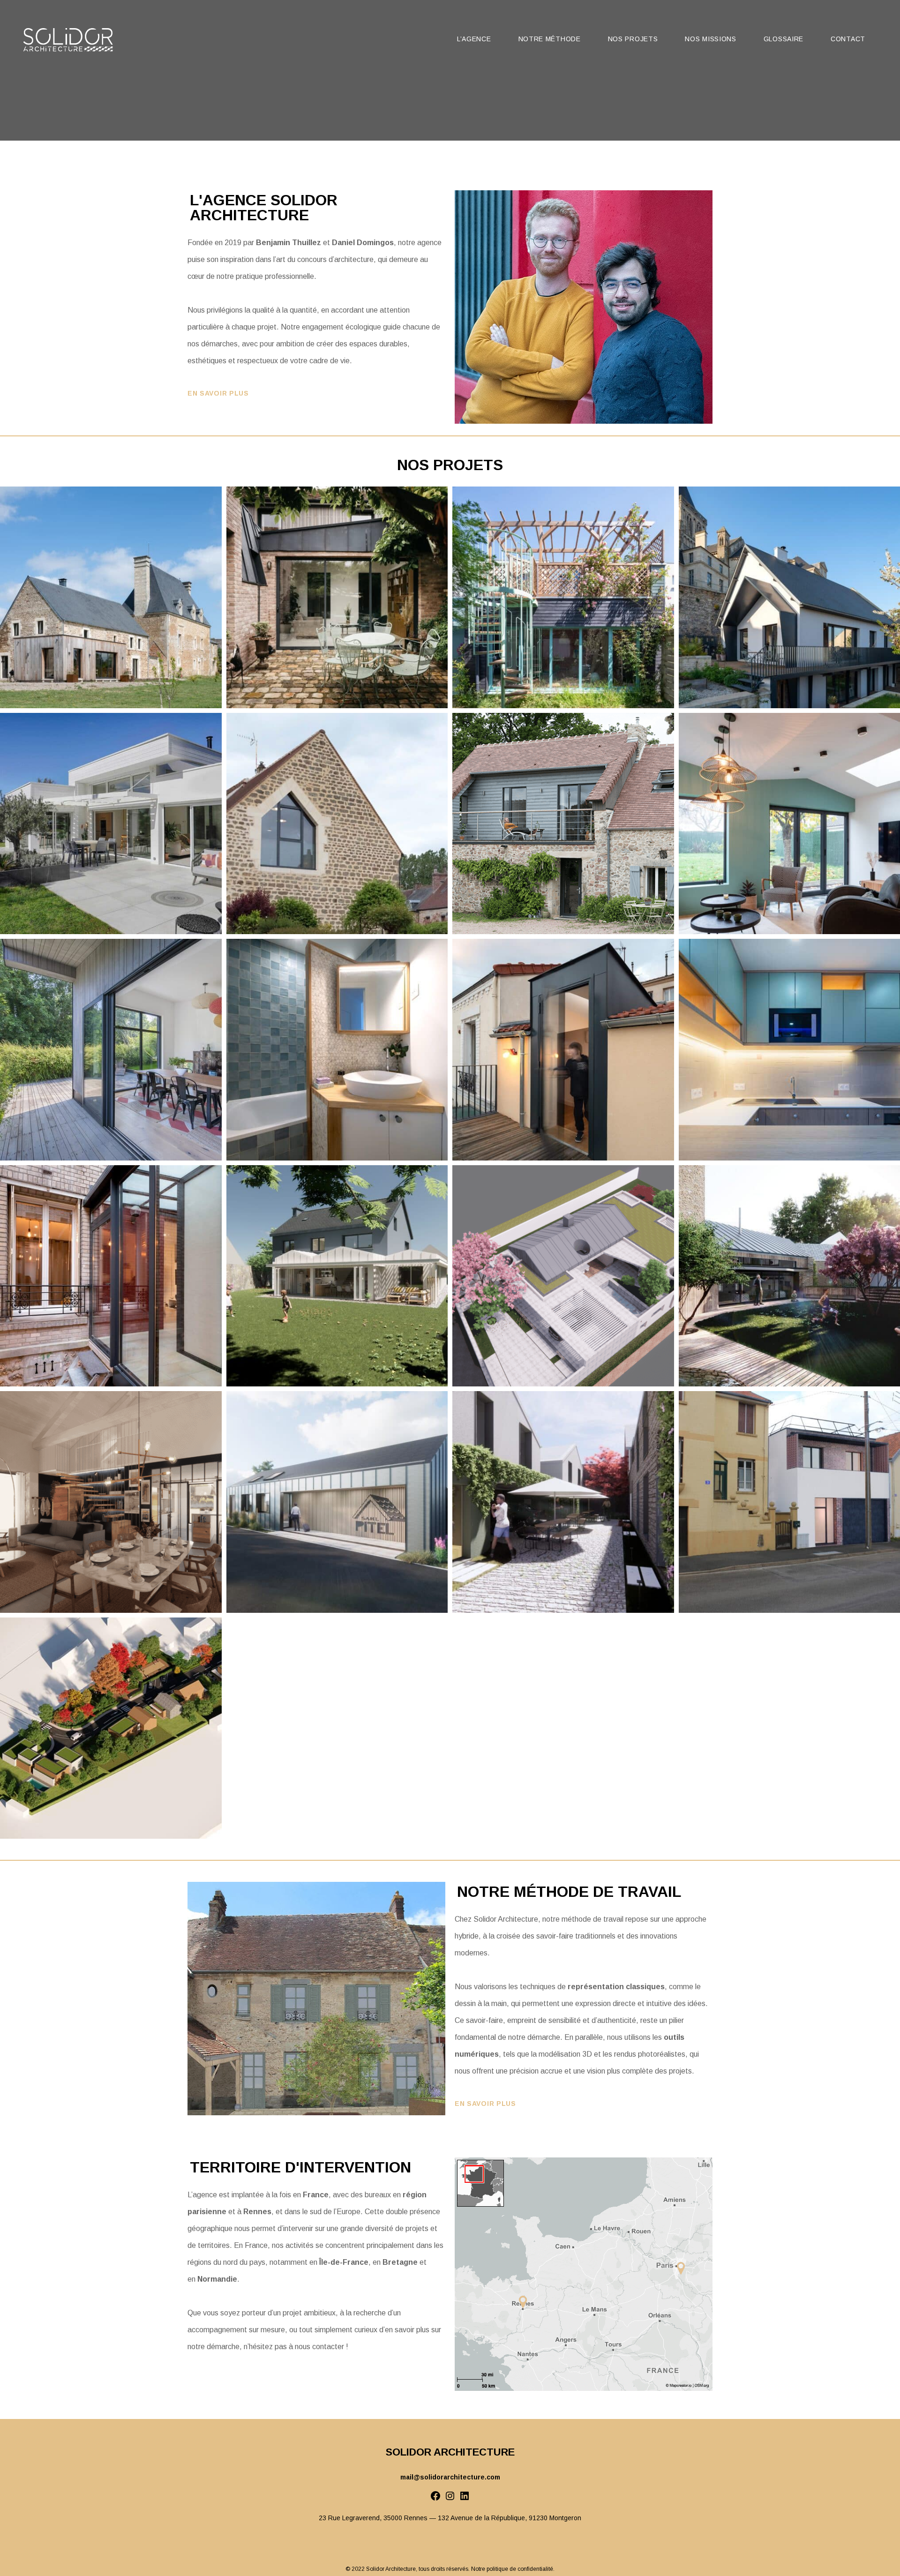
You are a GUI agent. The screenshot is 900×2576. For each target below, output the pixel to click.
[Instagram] (450, 2499)
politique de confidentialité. (521, 2569)
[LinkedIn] (465, 2499)
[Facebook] (435, 2499)
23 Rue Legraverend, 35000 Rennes (373, 2518)
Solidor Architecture (391, 2569)
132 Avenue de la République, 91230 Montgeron (510, 2518)
